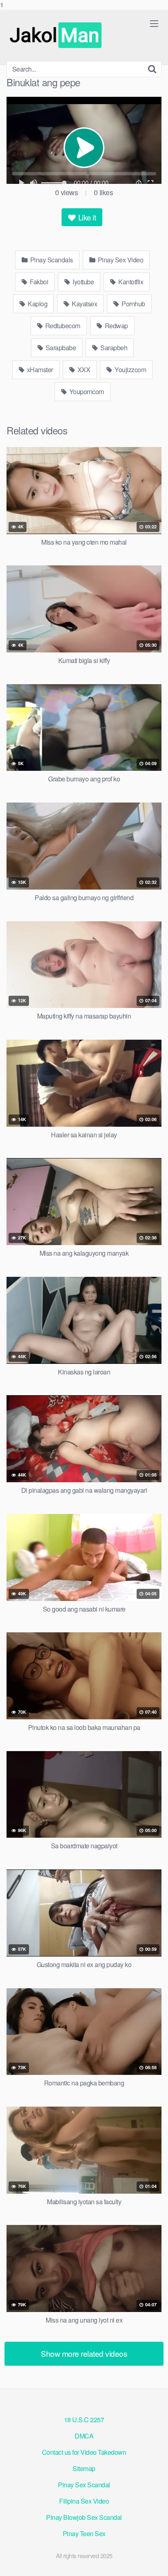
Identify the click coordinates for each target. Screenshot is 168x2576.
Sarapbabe (60, 348)
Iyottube (83, 282)
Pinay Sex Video (120, 260)
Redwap (116, 326)
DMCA (84, 2436)
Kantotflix (130, 282)
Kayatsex (84, 304)
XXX (83, 370)
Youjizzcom (130, 370)
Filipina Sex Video (84, 2501)
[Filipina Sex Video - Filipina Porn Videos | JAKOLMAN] (57, 35)
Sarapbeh (113, 348)
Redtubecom (62, 326)
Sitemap (84, 2468)
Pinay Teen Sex (84, 2533)
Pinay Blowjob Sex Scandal (84, 2517)
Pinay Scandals (51, 260)
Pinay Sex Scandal (84, 2485)
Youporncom (86, 392)
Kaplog (37, 304)
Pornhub (133, 304)
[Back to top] (154, 2561)
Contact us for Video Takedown (84, 2452)
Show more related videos (84, 2353)
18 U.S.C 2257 (84, 2420)
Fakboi (39, 282)
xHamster (39, 370)
